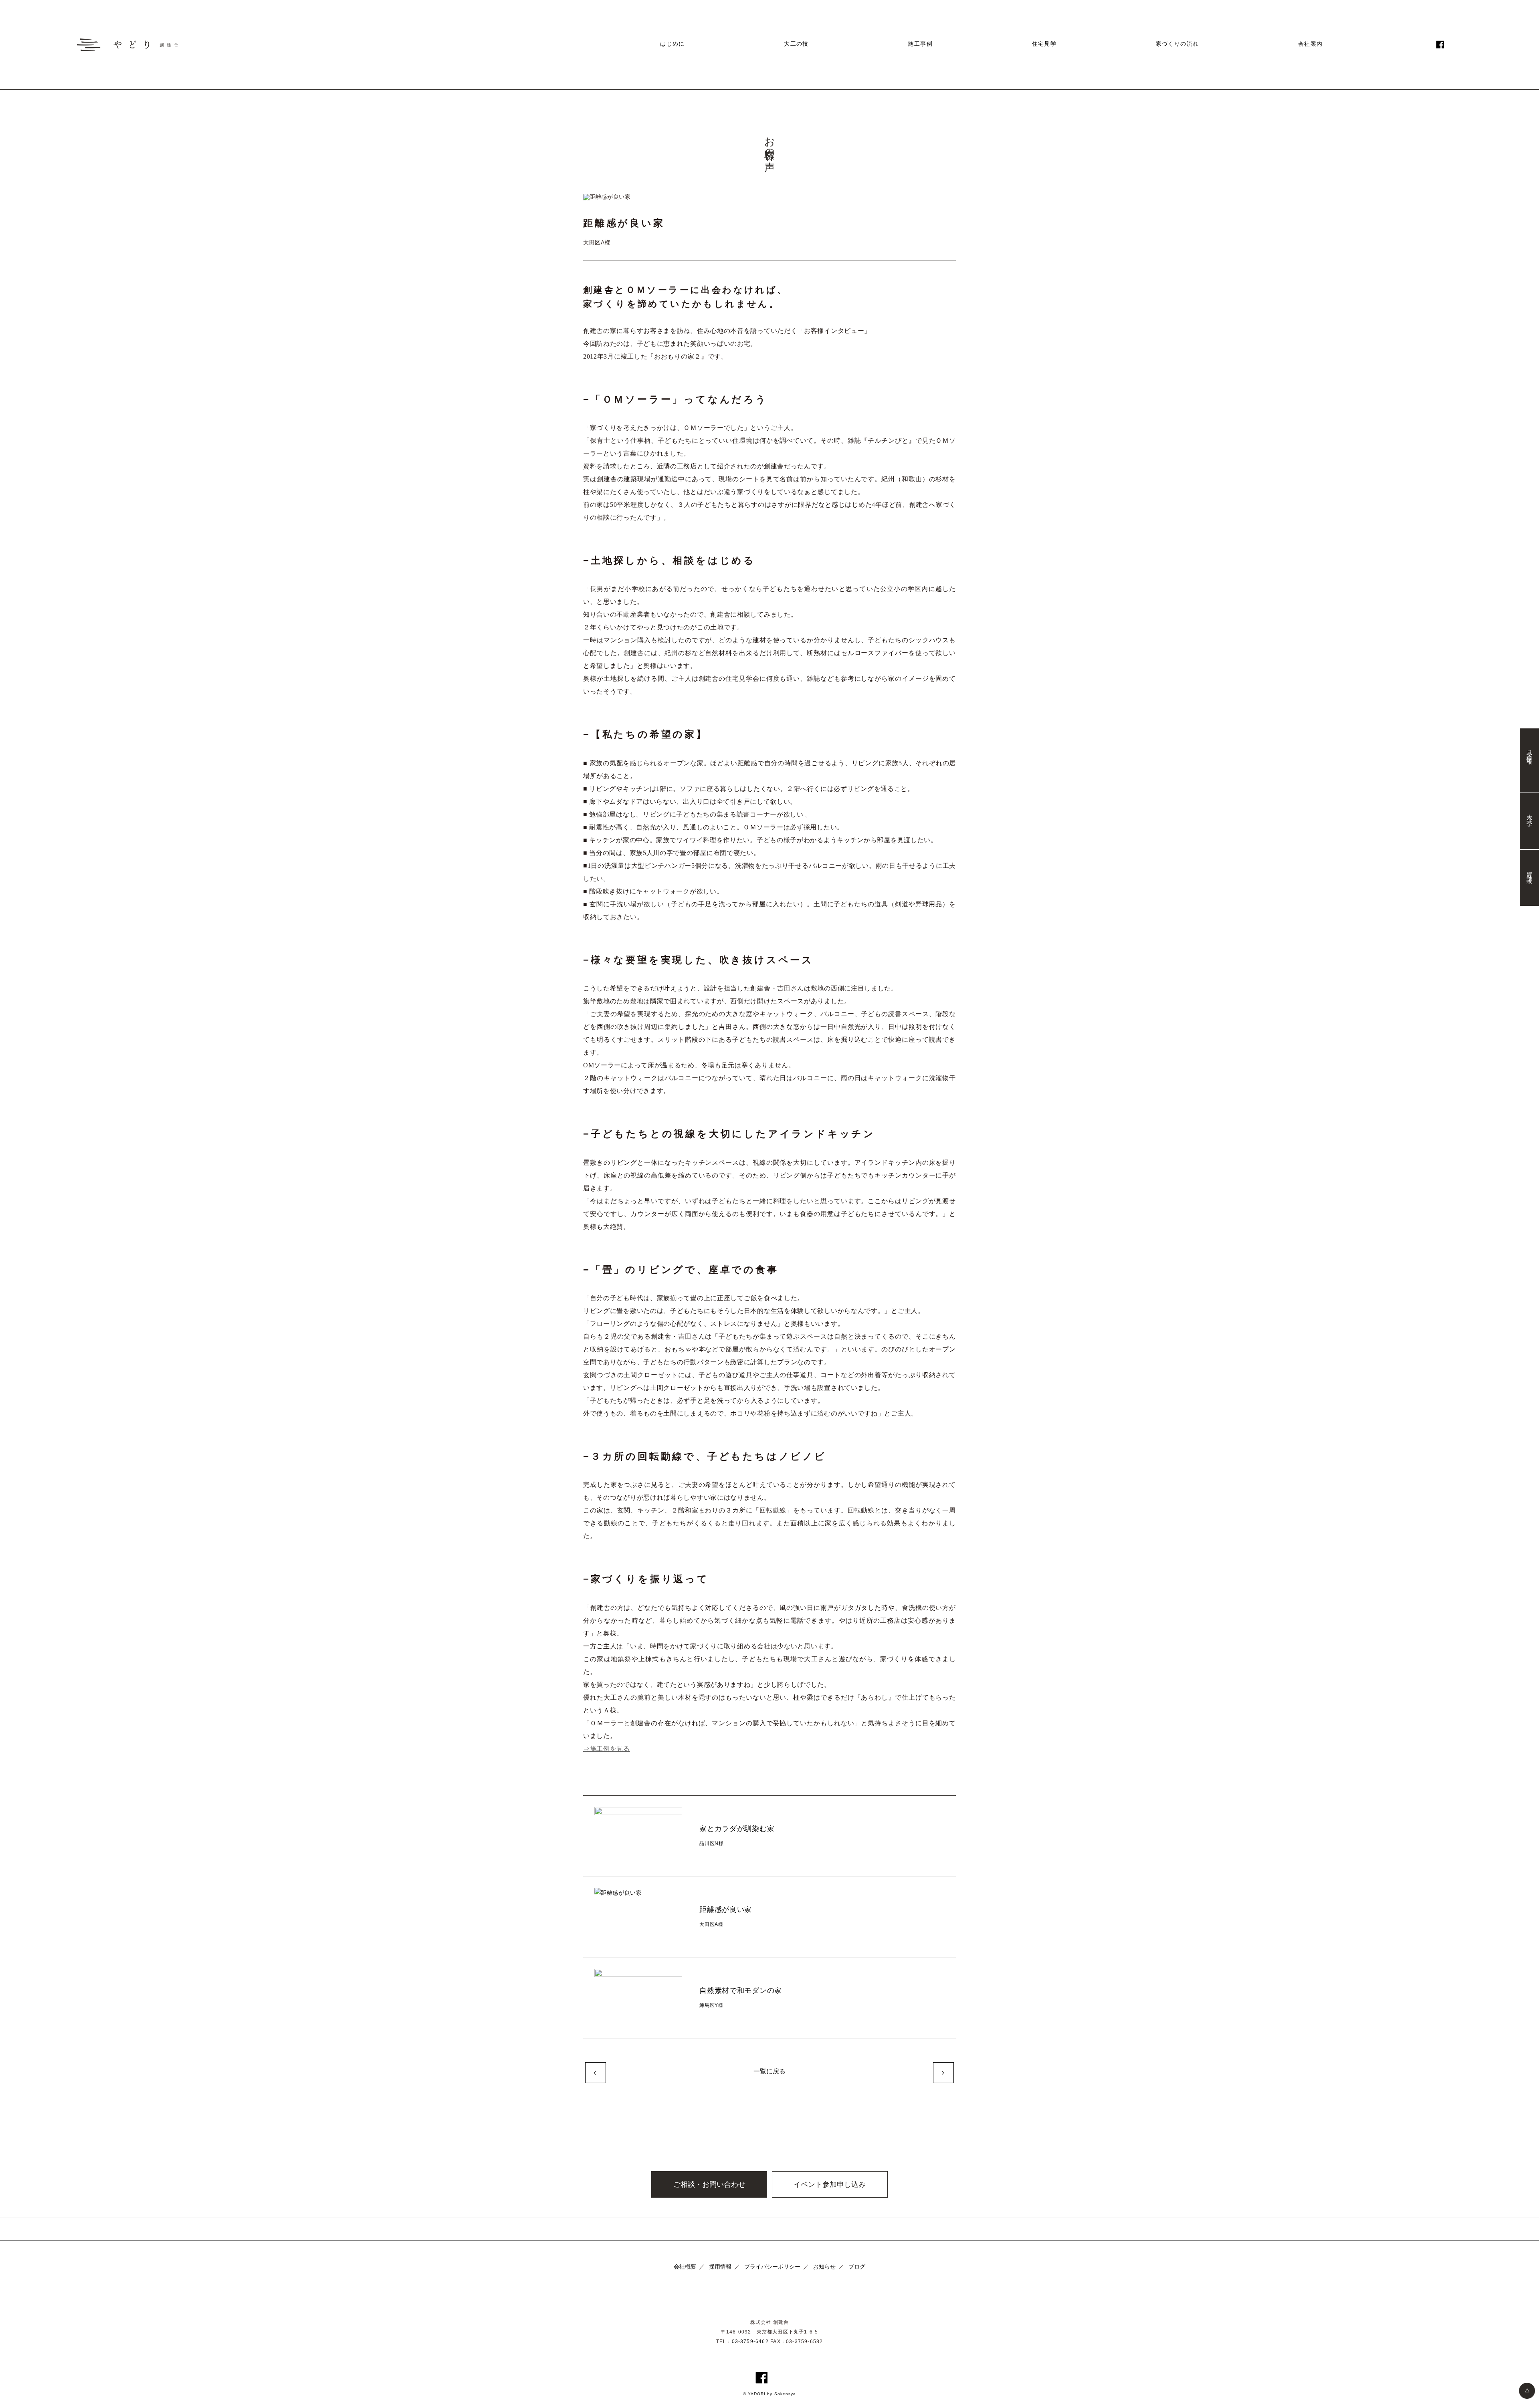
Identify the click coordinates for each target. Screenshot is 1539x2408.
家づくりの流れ (1177, 44)
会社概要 (685, 2267)
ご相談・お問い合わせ (709, 2184)
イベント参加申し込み (830, 2184)
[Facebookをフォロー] (1440, 44)
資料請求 (1529, 871)
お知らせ (824, 2267)
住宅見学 (1044, 44)
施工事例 (920, 44)
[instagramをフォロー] (1454, 44)
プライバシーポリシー (772, 2267)
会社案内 (1311, 44)
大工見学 (1529, 815)
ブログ (857, 2267)
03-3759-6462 (750, 2341)
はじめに (673, 44)
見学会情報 (1529, 751)
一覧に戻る (769, 2071)
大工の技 (796, 44)
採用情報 (720, 2267)
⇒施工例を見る (607, 1749)
